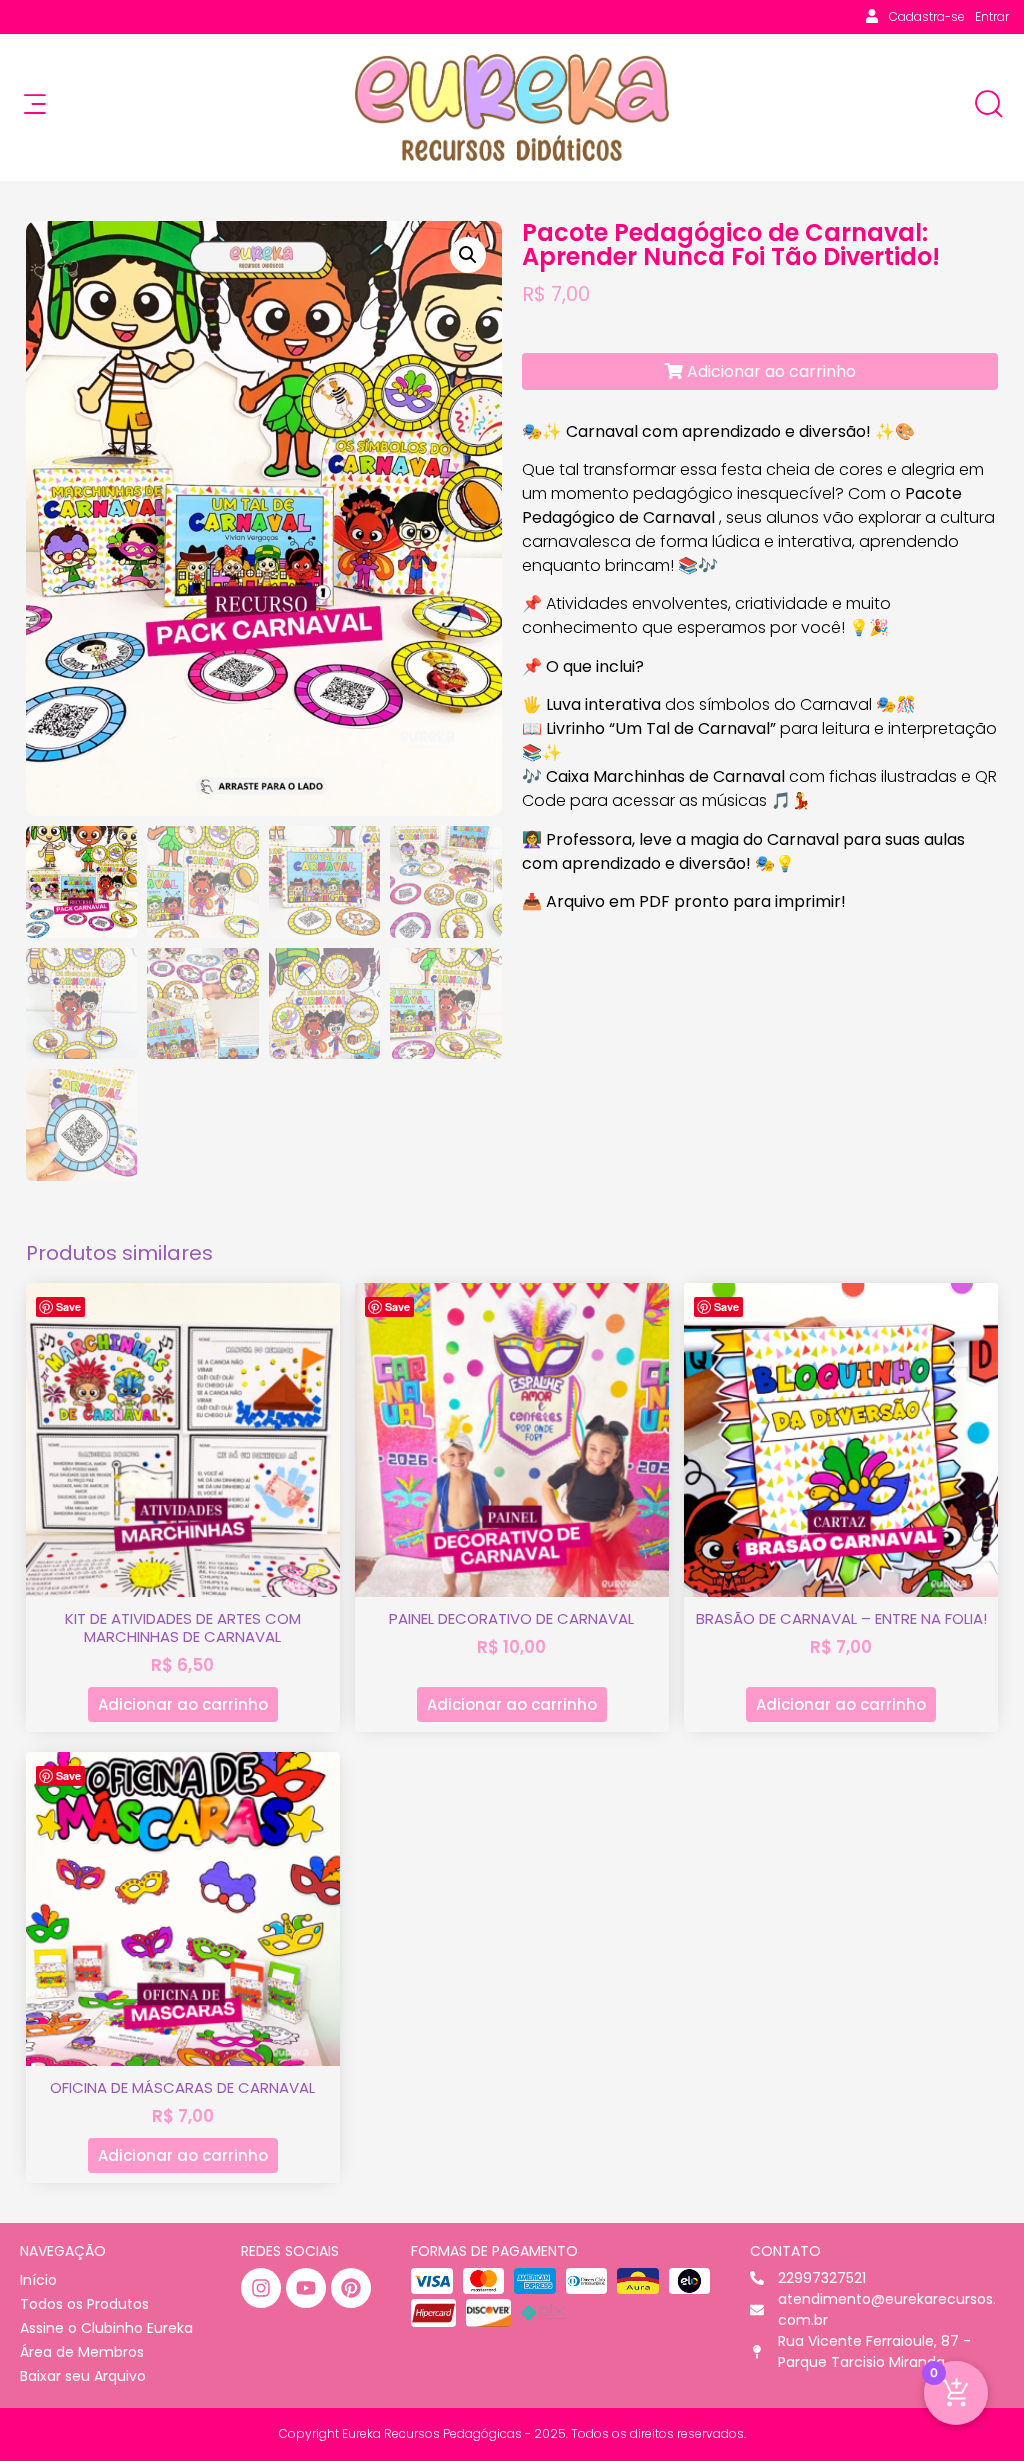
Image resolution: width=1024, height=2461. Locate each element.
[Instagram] (261, 2288)
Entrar (992, 16)
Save (68, 1306)
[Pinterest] (351, 2288)
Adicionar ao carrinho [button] (183, 1704)
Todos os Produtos (84, 2304)
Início (38, 2280)
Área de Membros (82, 2352)
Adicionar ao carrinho (769, 371)
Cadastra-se (927, 16)
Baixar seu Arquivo (83, 2376)
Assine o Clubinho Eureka (106, 2328)
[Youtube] (306, 2288)
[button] (468, 255)
